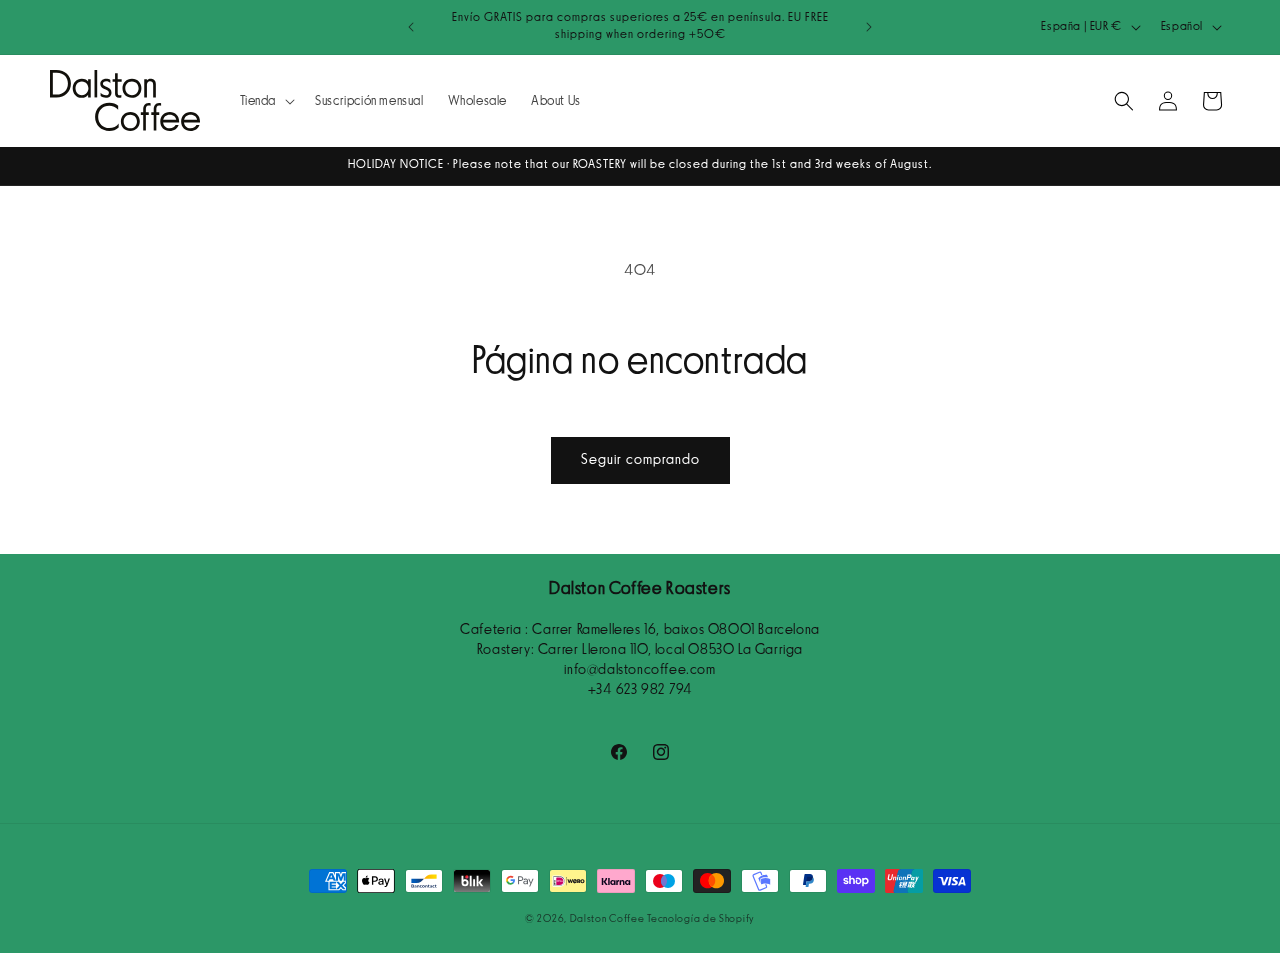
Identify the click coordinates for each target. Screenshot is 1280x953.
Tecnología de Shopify (701, 918)
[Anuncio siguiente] (869, 27)
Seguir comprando (640, 459)
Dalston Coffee (607, 918)
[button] (266, 101)
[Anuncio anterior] (411, 27)
